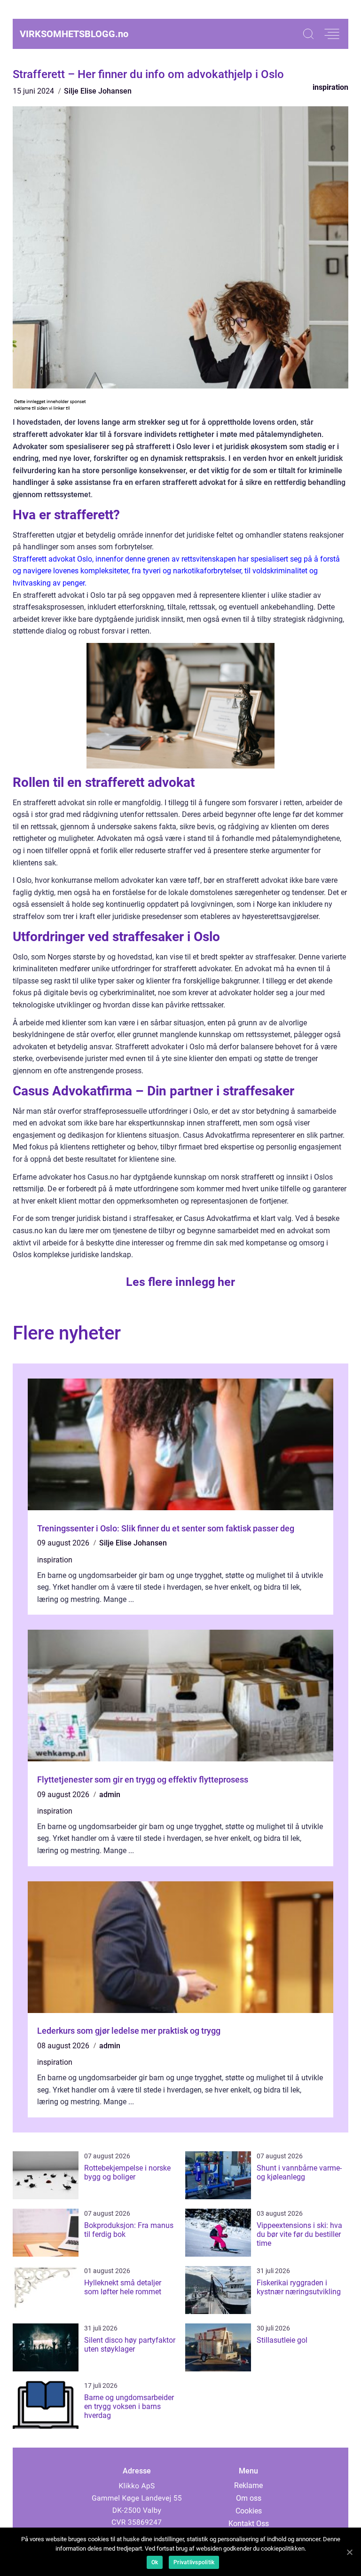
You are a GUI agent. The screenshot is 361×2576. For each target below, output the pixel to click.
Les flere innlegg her (180, 1282)
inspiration (330, 87)
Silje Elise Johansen (98, 91)
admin (110, 1795)
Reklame (248, 2485)
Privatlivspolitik (194, 2562)
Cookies (249, 2511)
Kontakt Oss (249, 2524)
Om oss (249, 2498)
